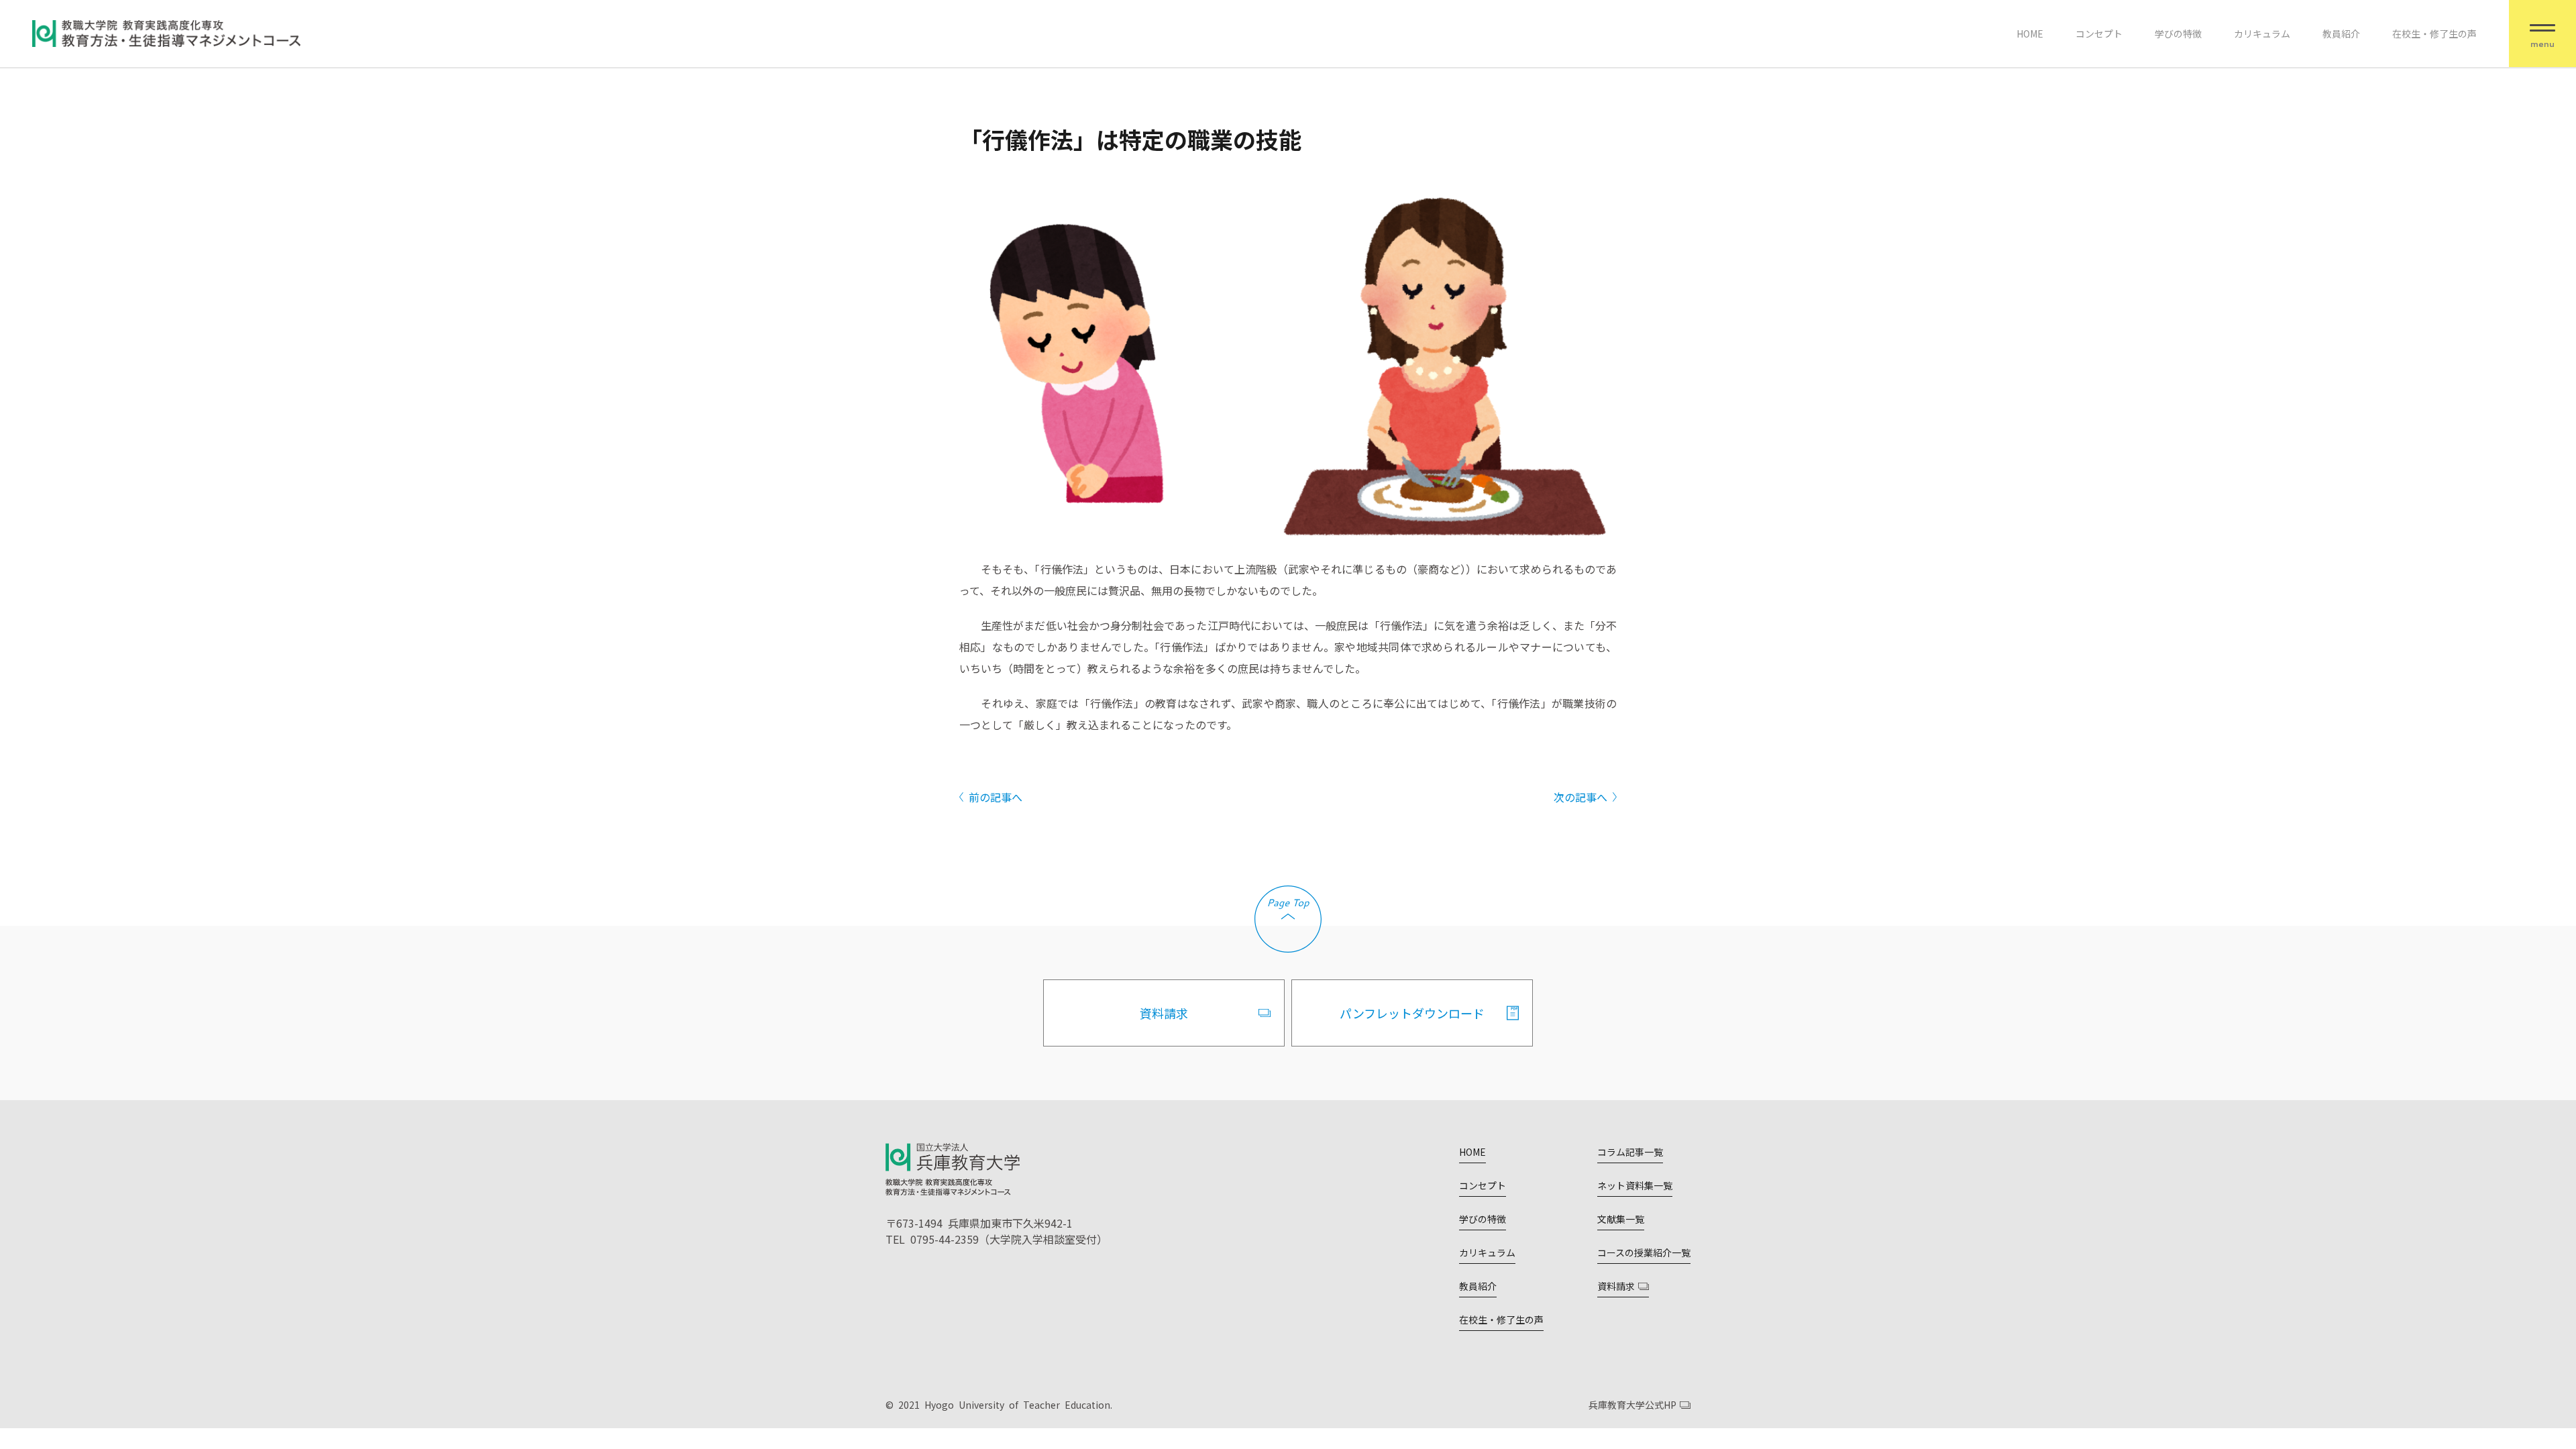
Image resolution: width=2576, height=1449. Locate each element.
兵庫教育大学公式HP (1632, 1405)
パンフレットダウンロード (1412, 1013)
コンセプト (2099, 34)
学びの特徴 (2178, 34)
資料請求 (1164, 1013)
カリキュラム (2262, 34)
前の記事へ (996, 797)
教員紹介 (2341, 34)
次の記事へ (1580, 797)
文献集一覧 (1621, 1219)
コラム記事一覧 (1630, 1152)
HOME (2030, 34)
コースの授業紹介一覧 (1644, 1252)
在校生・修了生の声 (2434, 34)
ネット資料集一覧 (1635, 1185)
